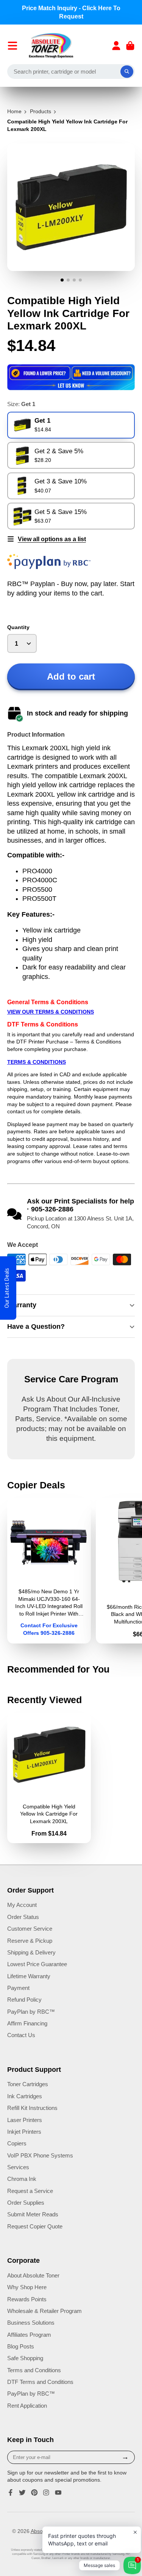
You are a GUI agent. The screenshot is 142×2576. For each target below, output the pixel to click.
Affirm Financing (27, 2023)
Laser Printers (25, 2120)
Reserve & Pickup (30, 1941)
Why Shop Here (27, 2287)
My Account (22, 1905)
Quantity (18, 627)
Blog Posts (21, 2346)
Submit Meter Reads (33, 2214)
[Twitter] (22, 2493)
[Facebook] (11, 2493)
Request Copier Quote (35, 2226)
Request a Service (30, 2191)
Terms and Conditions (34, 2370)
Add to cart (71, 676)
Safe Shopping (25, 2358)
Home (14, 111)
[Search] (127, 72)
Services (18, 2167)
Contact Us (21, 2035)
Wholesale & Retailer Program (44, 2311)
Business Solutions (31, 2323)
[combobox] (71, 72)
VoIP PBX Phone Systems (40, 2155)
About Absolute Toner (33, 2275)
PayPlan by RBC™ (31, 2012)
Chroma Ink (22, 2179)
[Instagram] (46, 2493)
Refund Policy (24, 2000)
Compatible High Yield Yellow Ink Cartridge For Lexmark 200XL (49, 1778)
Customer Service (30, 1929)
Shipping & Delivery (31, 1952)
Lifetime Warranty (29, 1976)
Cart (130, 46)
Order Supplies (26, 2203)
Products (41, 111)
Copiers (17, 2143)
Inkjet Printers (24, 2132)
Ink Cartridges (25, 2096)
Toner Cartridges (28, 2084)
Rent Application (27, 2406)
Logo (51, 46)
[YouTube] (58, 2493)
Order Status (23, 1917)
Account (116, 46)
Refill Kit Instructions (32, 2108)
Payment (18, 1988)
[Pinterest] (34, 2493)
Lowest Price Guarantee (37, 1964)
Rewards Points (27, 2299)
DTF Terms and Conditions (40, 2382)
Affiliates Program (29, 2335)
